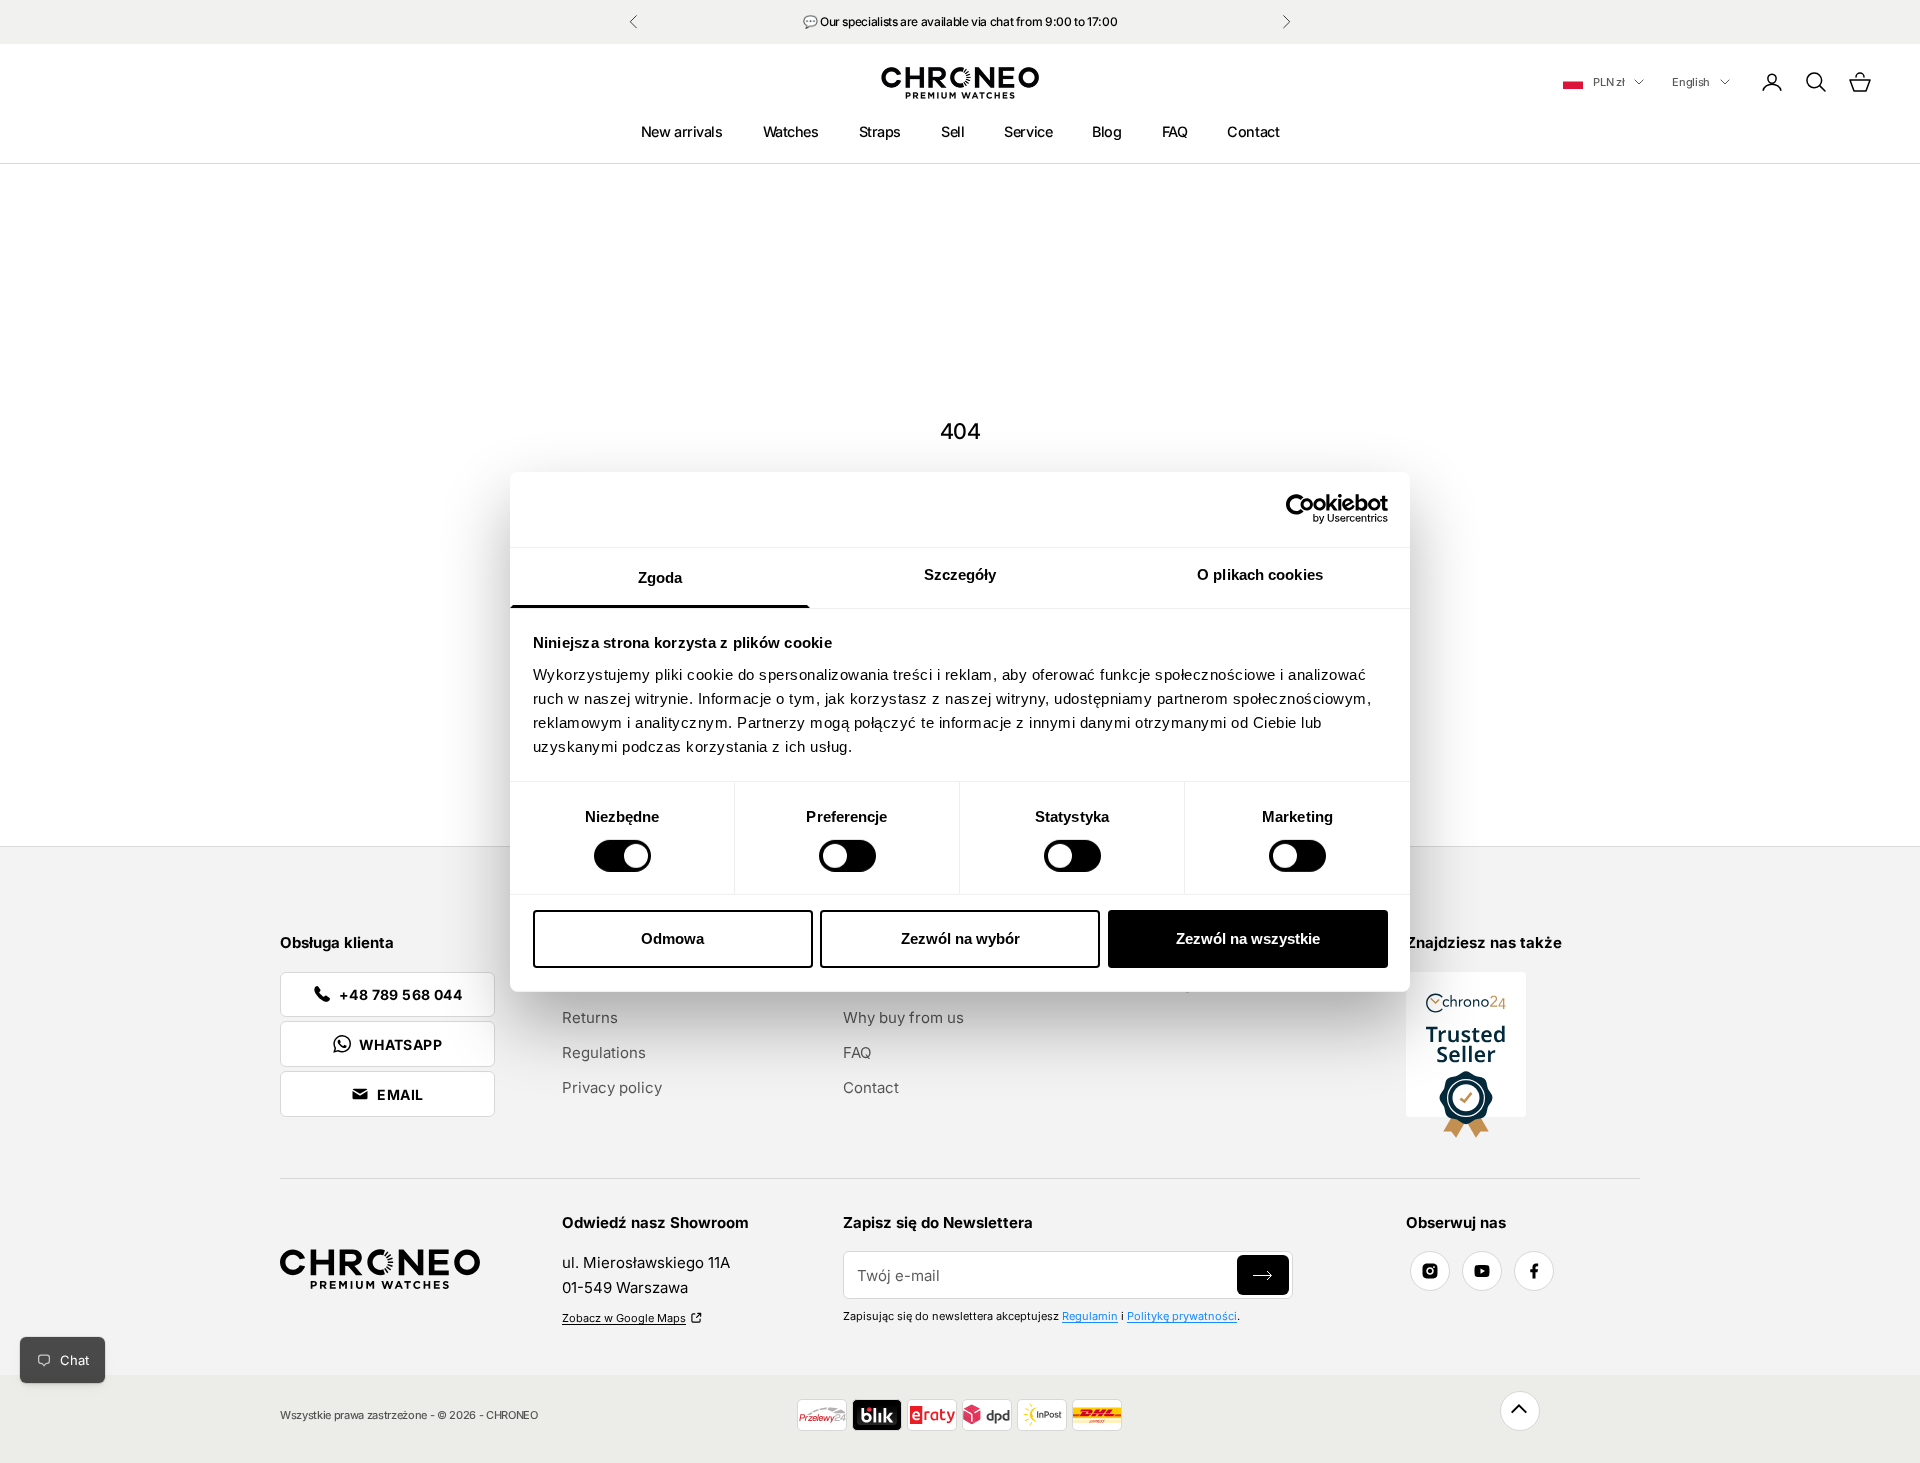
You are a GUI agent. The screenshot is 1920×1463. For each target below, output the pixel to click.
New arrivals (682, 131)
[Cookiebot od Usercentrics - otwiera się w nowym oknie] (1300, 509)
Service (1028, 131)
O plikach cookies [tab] (1260, 573)
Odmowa (672, 938)
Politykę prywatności (1182, 1316)
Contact (1253, 131)
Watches (791, 131)
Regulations (604, 1052)
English (1691, 82)
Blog (1106, 131)
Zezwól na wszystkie (1248, 938)
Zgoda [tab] (660, 576)
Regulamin (1090, 1316)
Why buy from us (903, 1017)
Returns (590, 1017)
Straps (880, 131)
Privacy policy (612, 1087)
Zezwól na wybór (960, 938)
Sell (952, 131)
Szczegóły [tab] (960, 573)
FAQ (1175, 131)
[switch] (847, 856)
